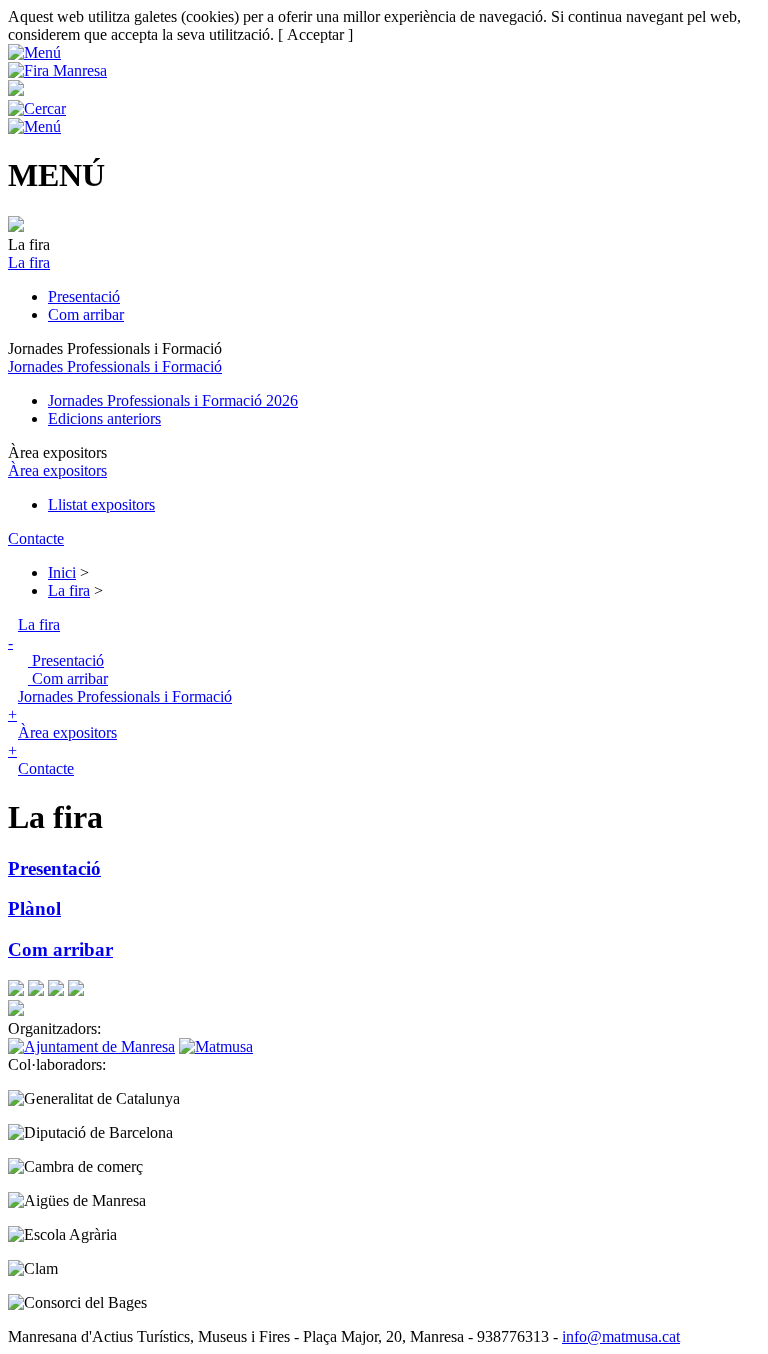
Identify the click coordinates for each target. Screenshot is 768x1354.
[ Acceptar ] (315, 34)
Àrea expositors (57, 470)
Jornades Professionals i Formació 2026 (173, 400)
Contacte (36, 538)
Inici (62, 572)
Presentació (84, 296)
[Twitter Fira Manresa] (36, 990)
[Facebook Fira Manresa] (16, 990)
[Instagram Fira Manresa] (56, 990)
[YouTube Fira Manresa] (76, 990)
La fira (29, 262)
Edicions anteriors (104, 418)
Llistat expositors (101, 504)
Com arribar (86, 314)
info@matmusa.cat (621, 1336)
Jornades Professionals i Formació (115, 366)
